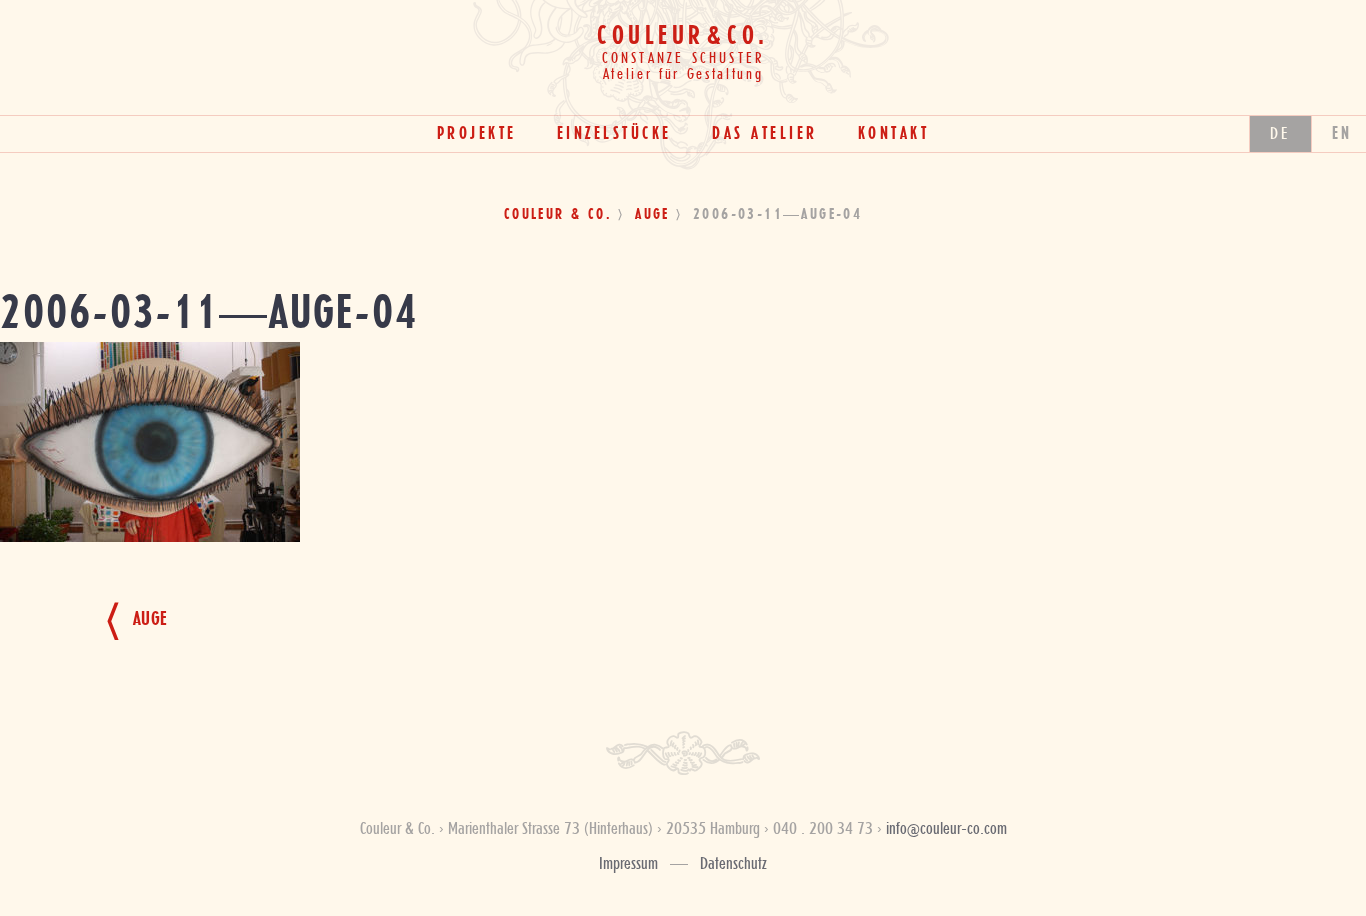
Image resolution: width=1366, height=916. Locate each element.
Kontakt (894, 134)
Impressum (628, 864)
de (1280, 134)
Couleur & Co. (558, 215)
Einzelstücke (614, 134)
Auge (652, 215)
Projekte (477, 134)
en (1342, 134)
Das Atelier (765, 134)
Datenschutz (733, 864)
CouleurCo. (682, 36)
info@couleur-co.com (946, 829)
